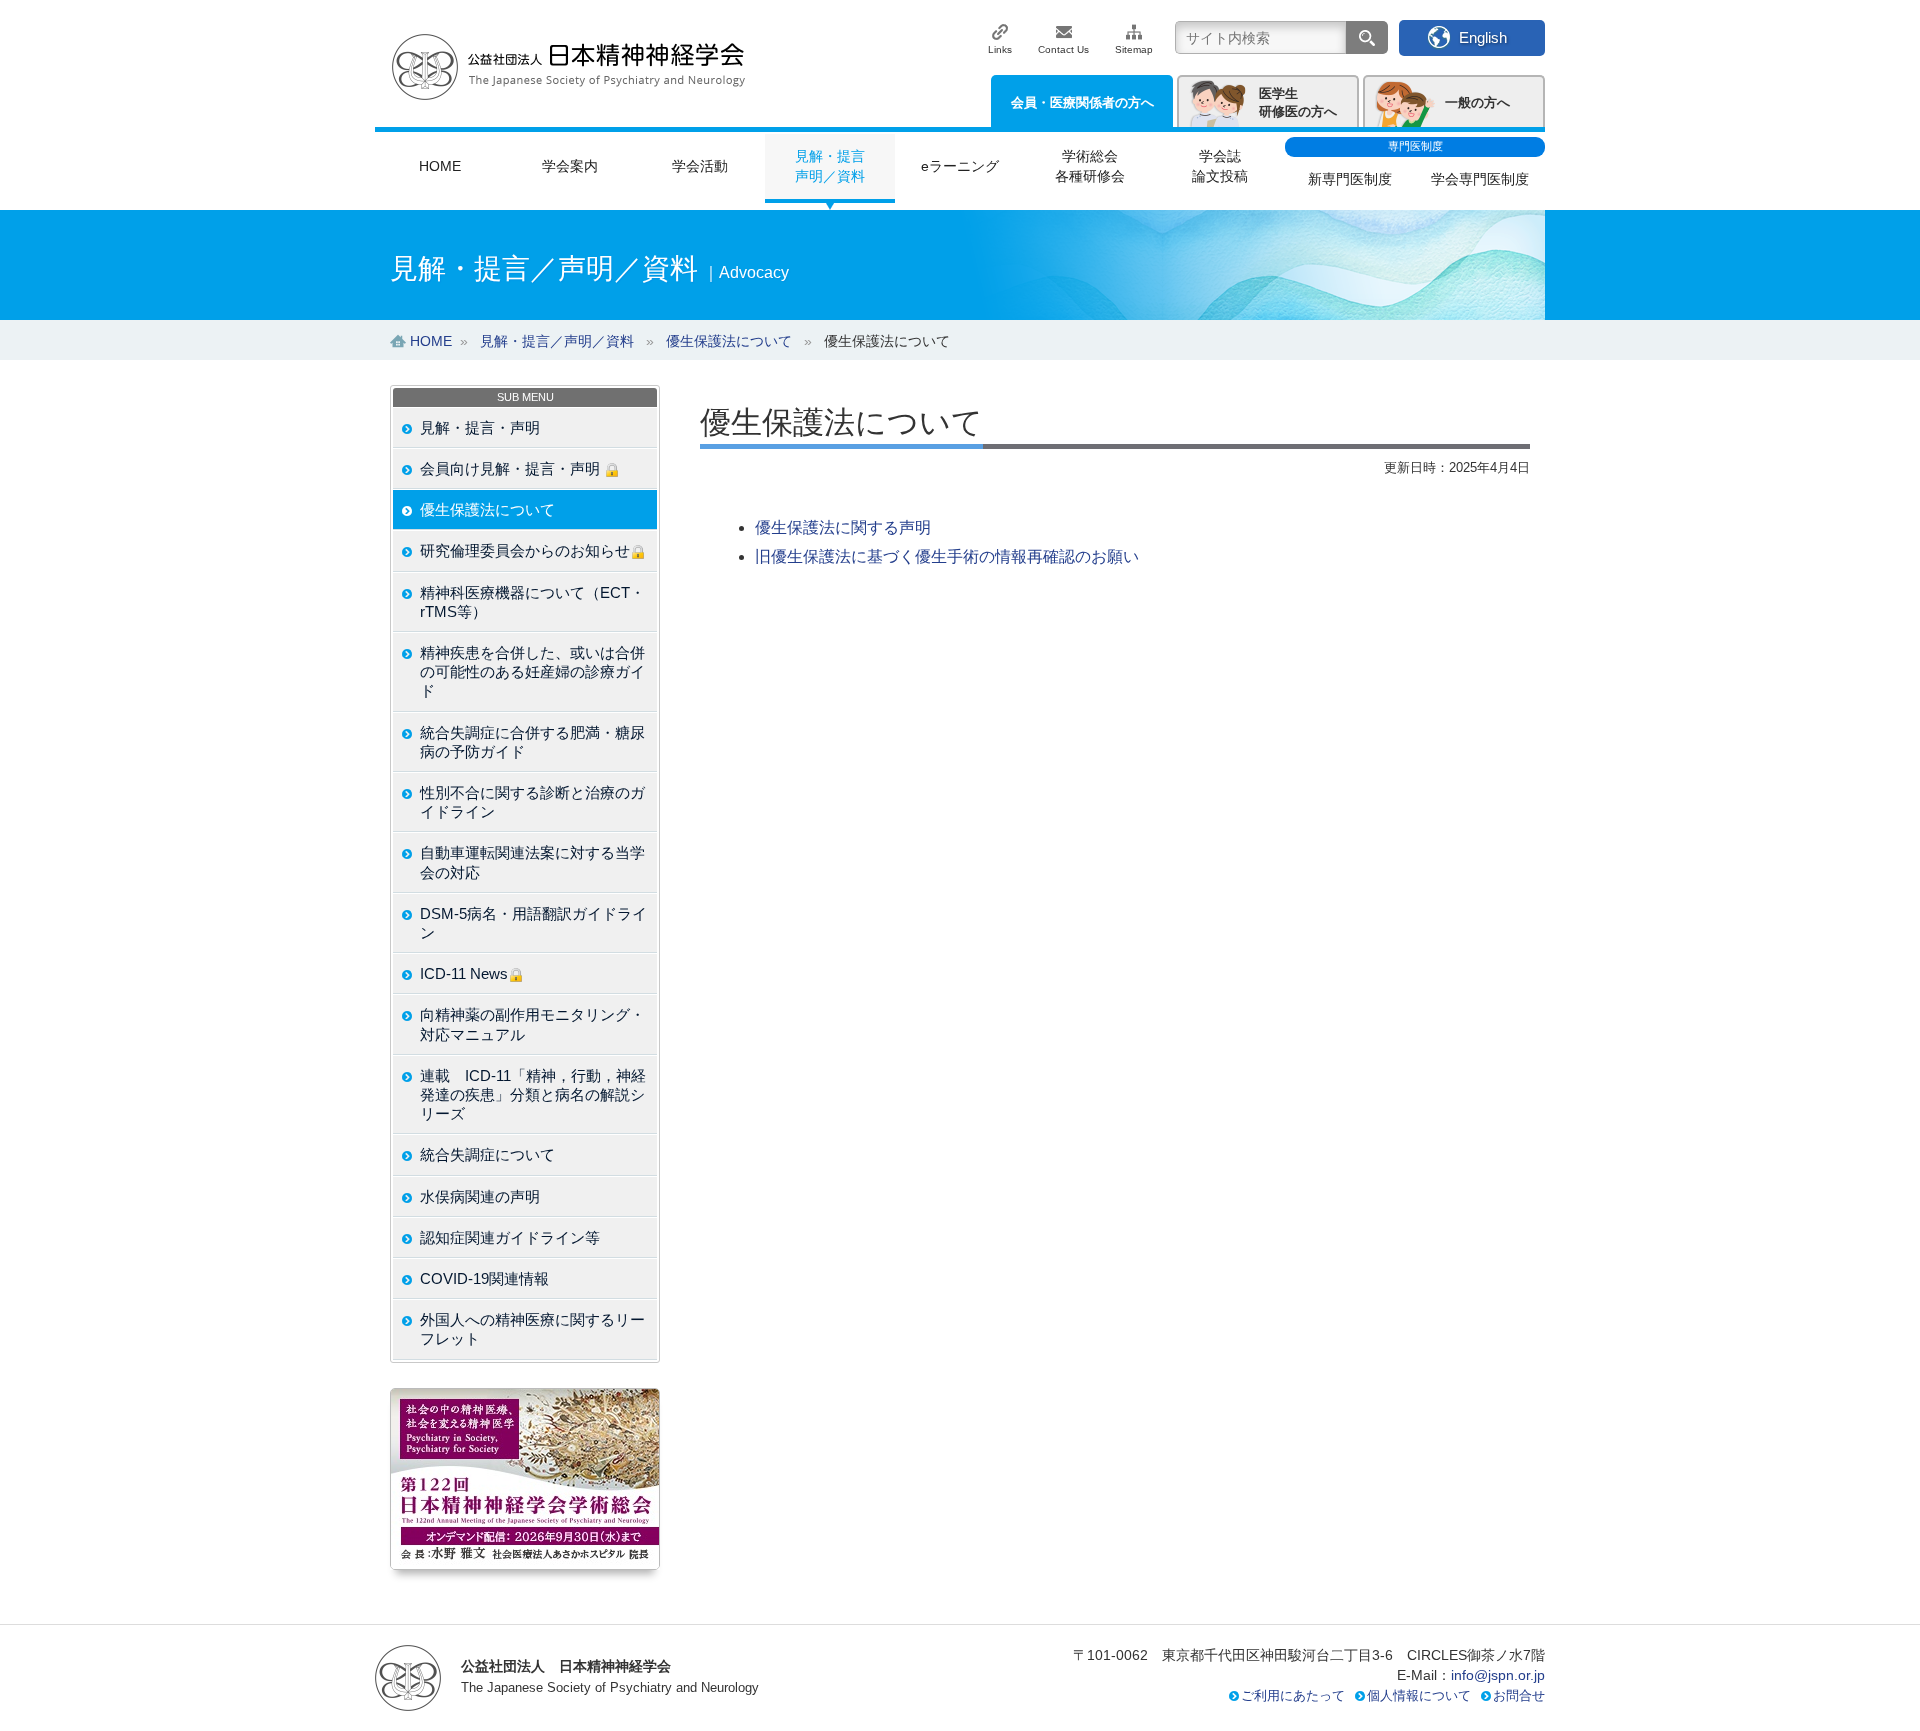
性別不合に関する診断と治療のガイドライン (532, 802)
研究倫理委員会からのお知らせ (525, 550)
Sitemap (1134, 49)
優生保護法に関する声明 (843, 527)
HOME (440, 166)
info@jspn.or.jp (1498, 1675)
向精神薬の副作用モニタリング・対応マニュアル (532, 1024)
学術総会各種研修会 (1090, 166)
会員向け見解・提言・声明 (512, 468)
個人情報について (1419, 1695)
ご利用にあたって (1293, 1695)
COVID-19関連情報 (484, 1278)
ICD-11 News (464, 973)
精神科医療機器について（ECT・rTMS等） (532, 602)
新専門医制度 (1350, 179)
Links (1000, 49)
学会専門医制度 (1480, 179)
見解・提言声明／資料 (830, 166)
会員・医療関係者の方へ (1082, 102)
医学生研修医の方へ (1298, 102)
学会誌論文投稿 (1220, 166)
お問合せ (1519, 1695)
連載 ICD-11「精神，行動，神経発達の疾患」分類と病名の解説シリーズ (533, 1094)
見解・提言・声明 (480, 427)
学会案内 (570, 166)
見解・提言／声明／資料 (557, 341)
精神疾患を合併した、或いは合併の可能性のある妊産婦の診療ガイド (532, 671)
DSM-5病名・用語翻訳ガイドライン (533, 923)
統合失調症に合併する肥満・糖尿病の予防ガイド (532, 742)
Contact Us (1063, 49)
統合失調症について (487, 1154)
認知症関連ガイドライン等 (510, 1237)
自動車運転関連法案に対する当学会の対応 (532, 862)
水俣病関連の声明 (480, 1196)
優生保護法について (487, 509)
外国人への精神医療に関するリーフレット (532, 1329)
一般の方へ (1477, 102)
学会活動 (700, 166)
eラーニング (960, 166)
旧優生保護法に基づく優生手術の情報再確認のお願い (947, 556)
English (1483, 37)
